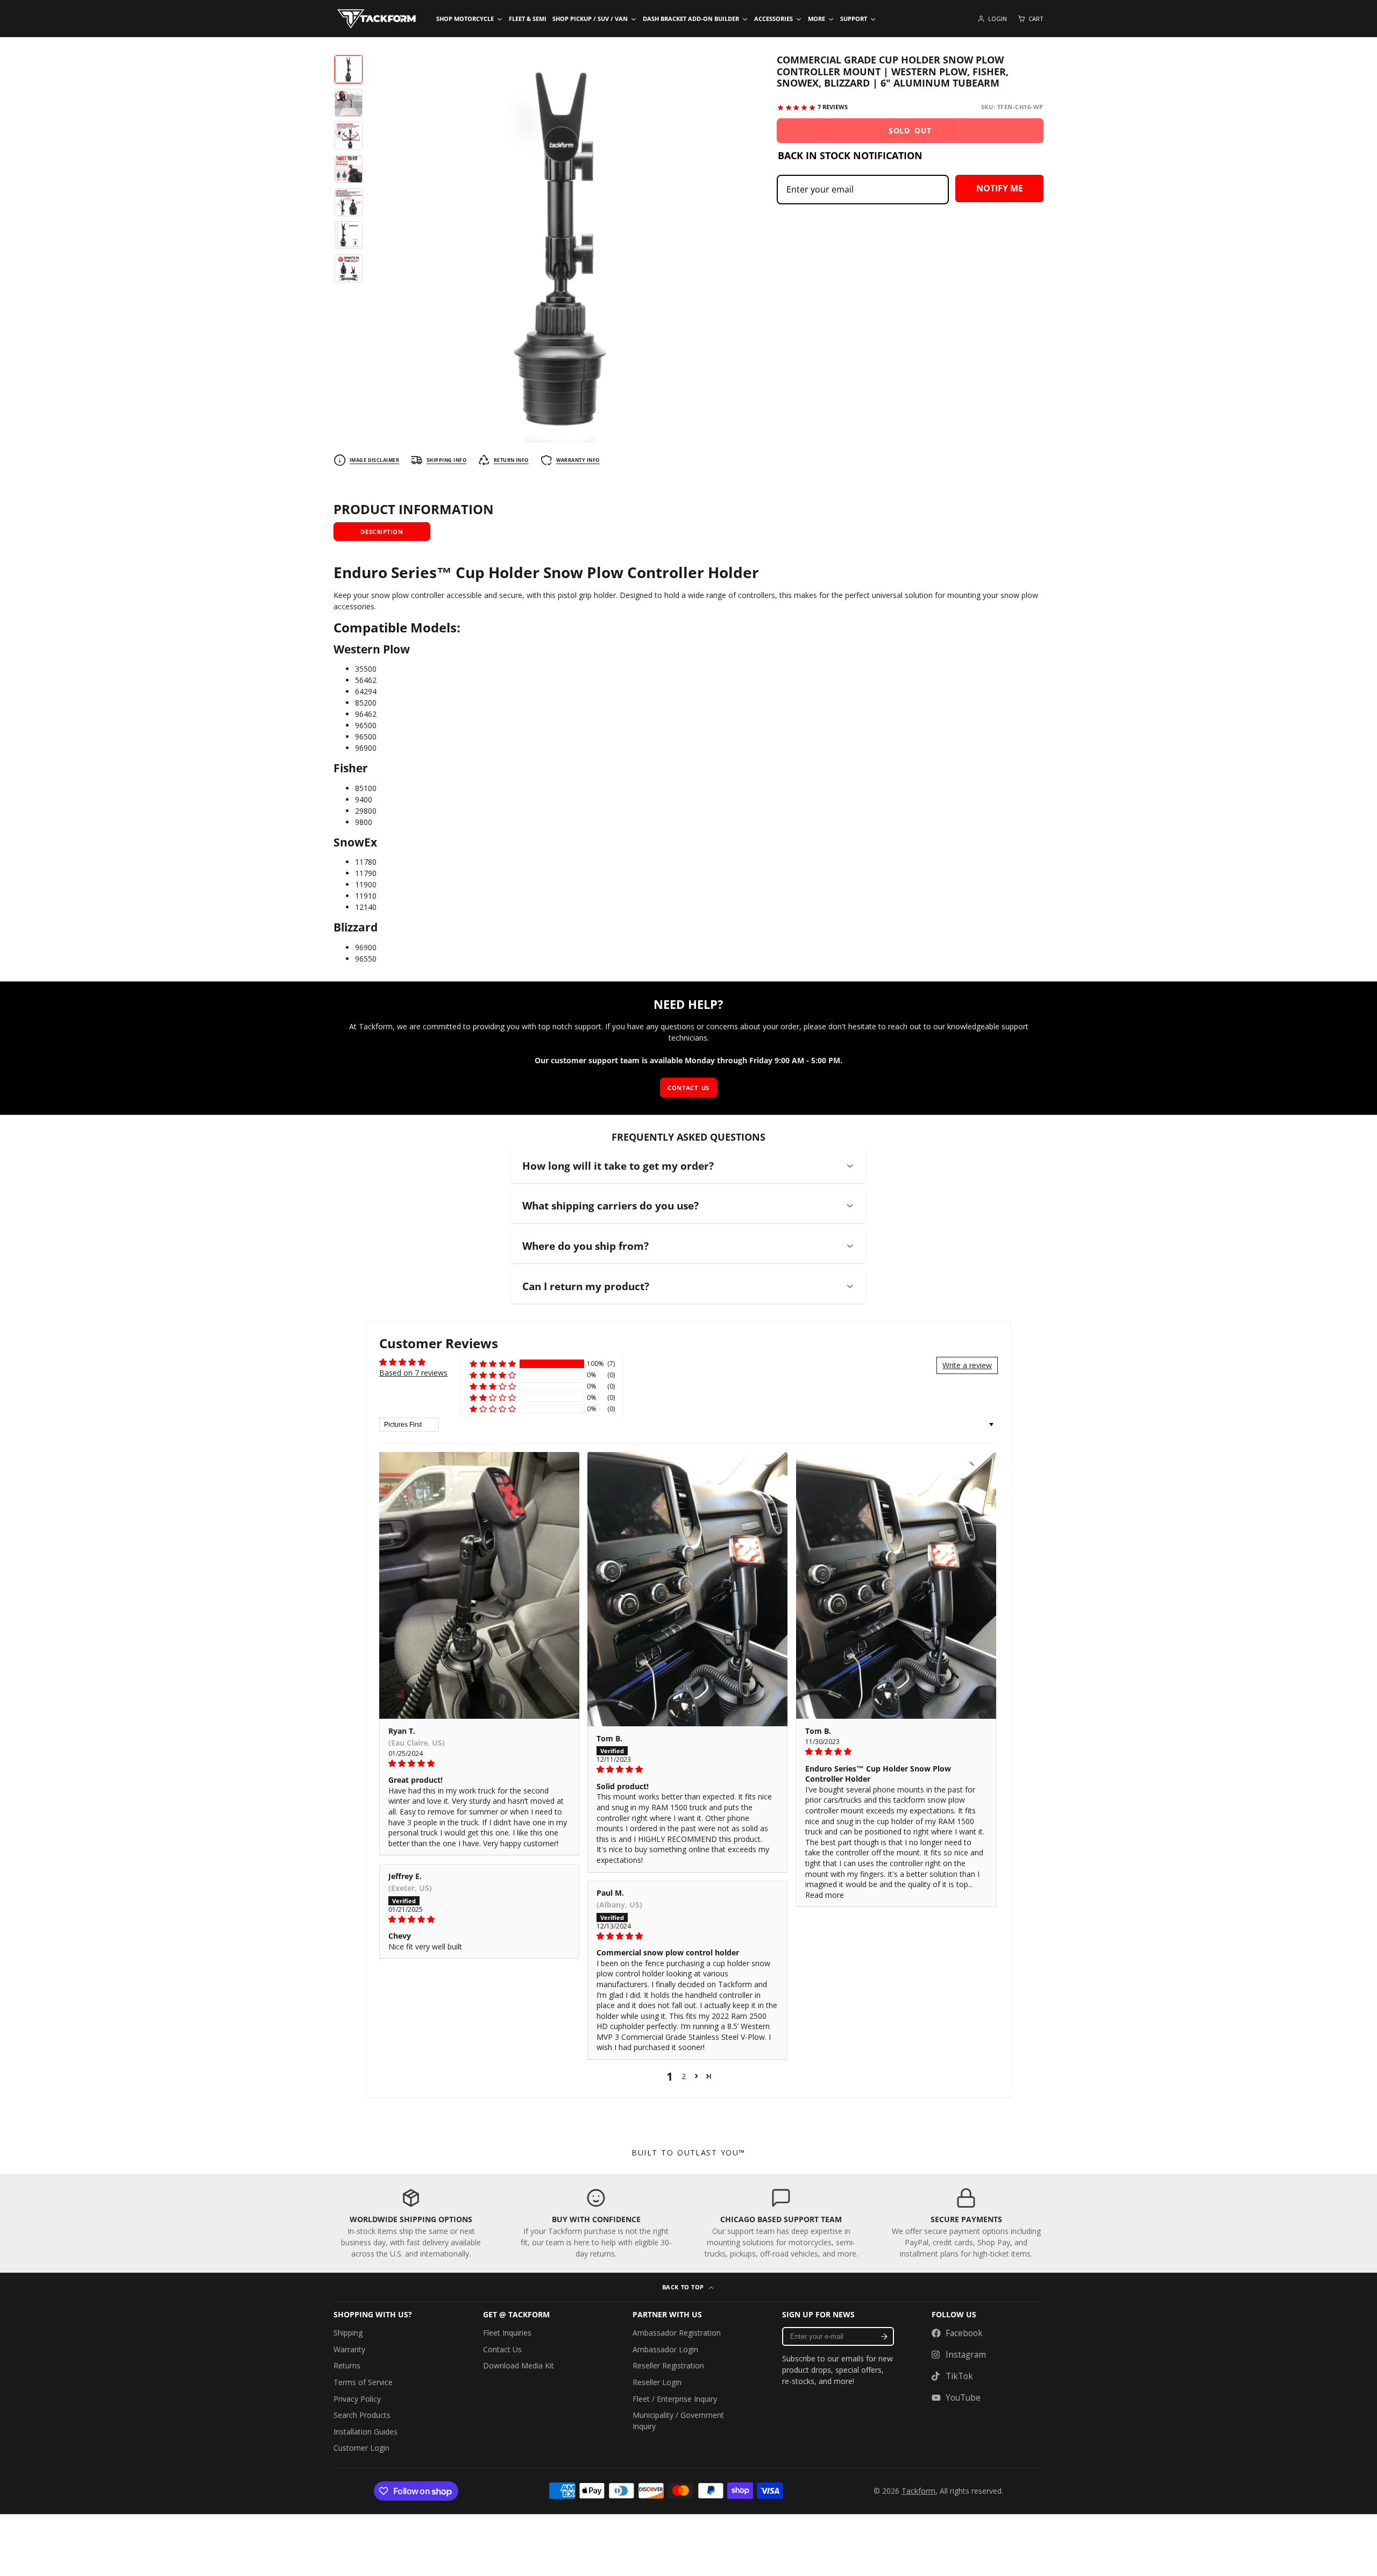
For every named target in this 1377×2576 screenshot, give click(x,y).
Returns (347, 2365)
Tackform (918, 2491)
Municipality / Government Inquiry (678, 2421)
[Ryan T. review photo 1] (479, 1585)
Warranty (349, 2349)
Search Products (362, 2415)
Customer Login (361, 2448)
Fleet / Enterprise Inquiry (675, 2399)
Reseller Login (657, 2382)
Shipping (348, 2333)
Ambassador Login (665, 2349)
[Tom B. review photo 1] (687, 1589)
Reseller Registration (668, 2365)
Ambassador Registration (677, 2333)
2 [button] (684, 2076)
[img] (479, 1763)
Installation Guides (365, 2432)
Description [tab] (382, 532)
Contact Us (502, 2349)
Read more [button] (825, 1895)
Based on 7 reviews (413, 1373)
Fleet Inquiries (507, 2333)
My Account (992, 19)
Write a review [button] (967, 1365)
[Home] (377, 19)
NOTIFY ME (1000, 188)
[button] (493, 1364)
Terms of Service (363, 2382)
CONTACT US (688, 1088)
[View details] (411, 2223)
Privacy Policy (357, 2399)
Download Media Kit (519, 2365)
